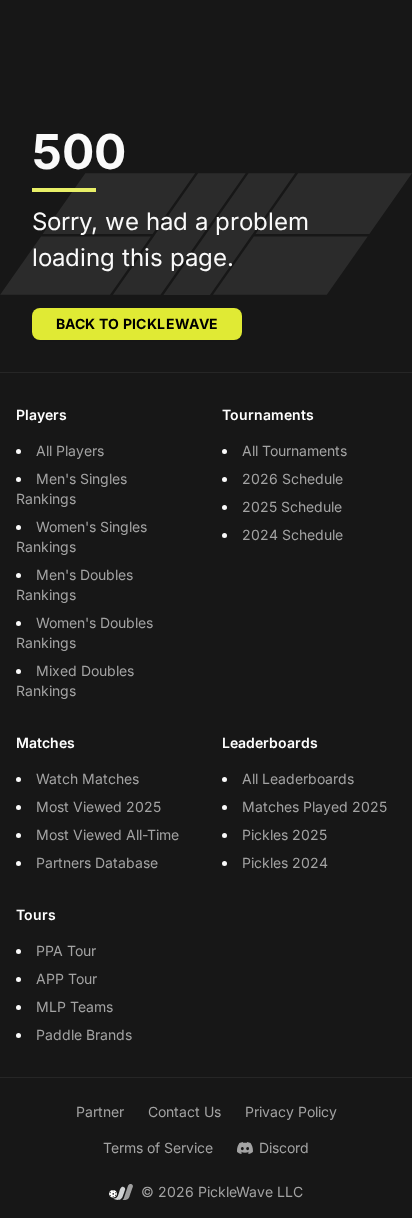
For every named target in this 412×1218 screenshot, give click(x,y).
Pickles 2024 (285, 862)
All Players (70, 450)
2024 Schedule (292, 534)
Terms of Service (158, 1147)
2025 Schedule (292, 506)
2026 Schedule (292, 478)
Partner (100, 1111)
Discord (284, 1147)
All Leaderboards (298, 778)
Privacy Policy (291, 1111)
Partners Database (97, 862)
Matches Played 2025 (314, 806)
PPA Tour (66, 950)
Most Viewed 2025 (98, 806)
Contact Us (184, 1111)
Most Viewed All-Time (107, 834)
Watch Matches (87, 778)
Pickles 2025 (284, 834)
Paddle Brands (84, 1034)
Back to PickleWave (137, 323)
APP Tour (66, 978)
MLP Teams (74, 1006)
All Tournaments (294, 450)
